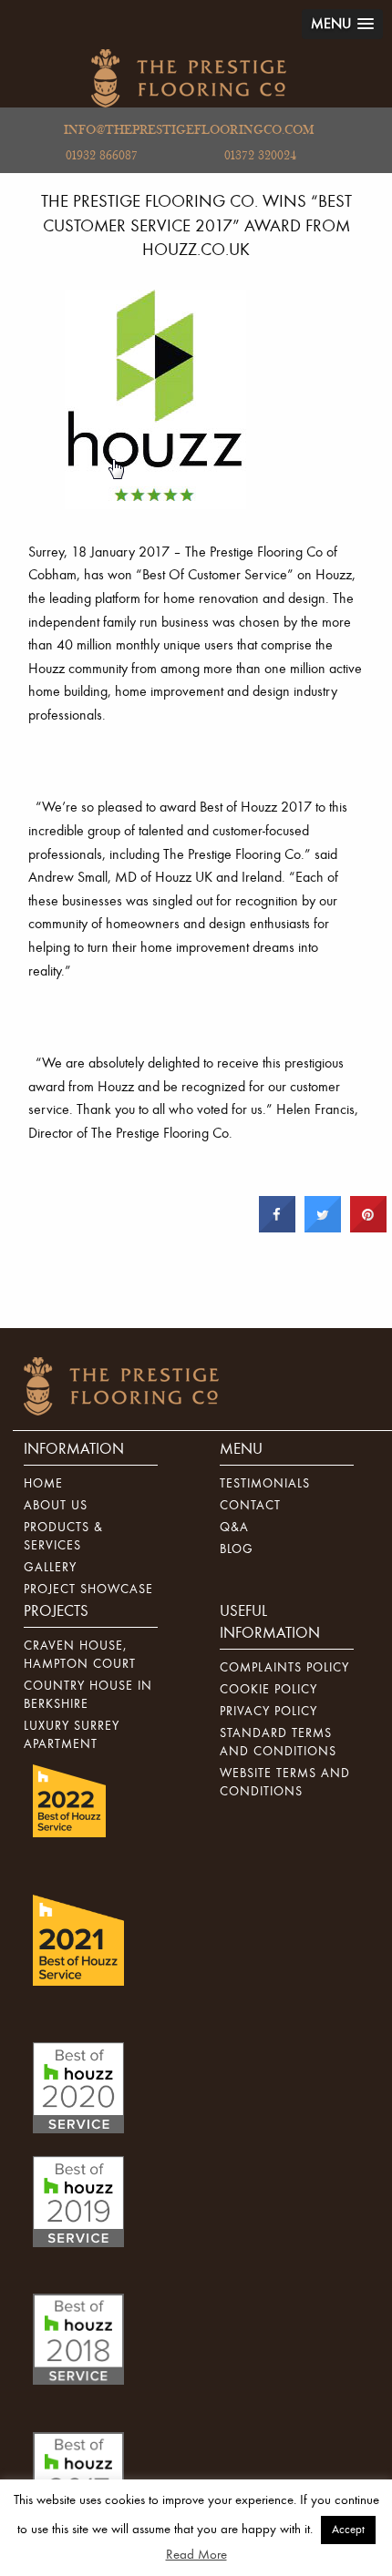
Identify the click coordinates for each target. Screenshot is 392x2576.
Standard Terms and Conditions (278, 1743)
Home (43, 1484)
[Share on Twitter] (323, 1228)
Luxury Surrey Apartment (72, 1735)
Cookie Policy (268, 1690)
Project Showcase (88, 1590)
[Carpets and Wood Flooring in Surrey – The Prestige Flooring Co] (189, 78)
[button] (342, 24)
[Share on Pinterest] (368, 1228)
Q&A (234, 1528)
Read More (196, 2555)
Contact (250, 1506)
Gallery (50, 1568)
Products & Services (63, 1537)
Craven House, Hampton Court (80, 1655)
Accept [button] (348, 2530)
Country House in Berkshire (88, 1695)
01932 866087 (102, 156)
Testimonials (265, 1484)
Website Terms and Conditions (285, 1783)
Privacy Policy (268, 1712)
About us (56, 1506)
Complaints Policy (284, 1668)
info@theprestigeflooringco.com (189, 130)
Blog (237, 1549)
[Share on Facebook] (277, 1228)
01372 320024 (260, 156)
